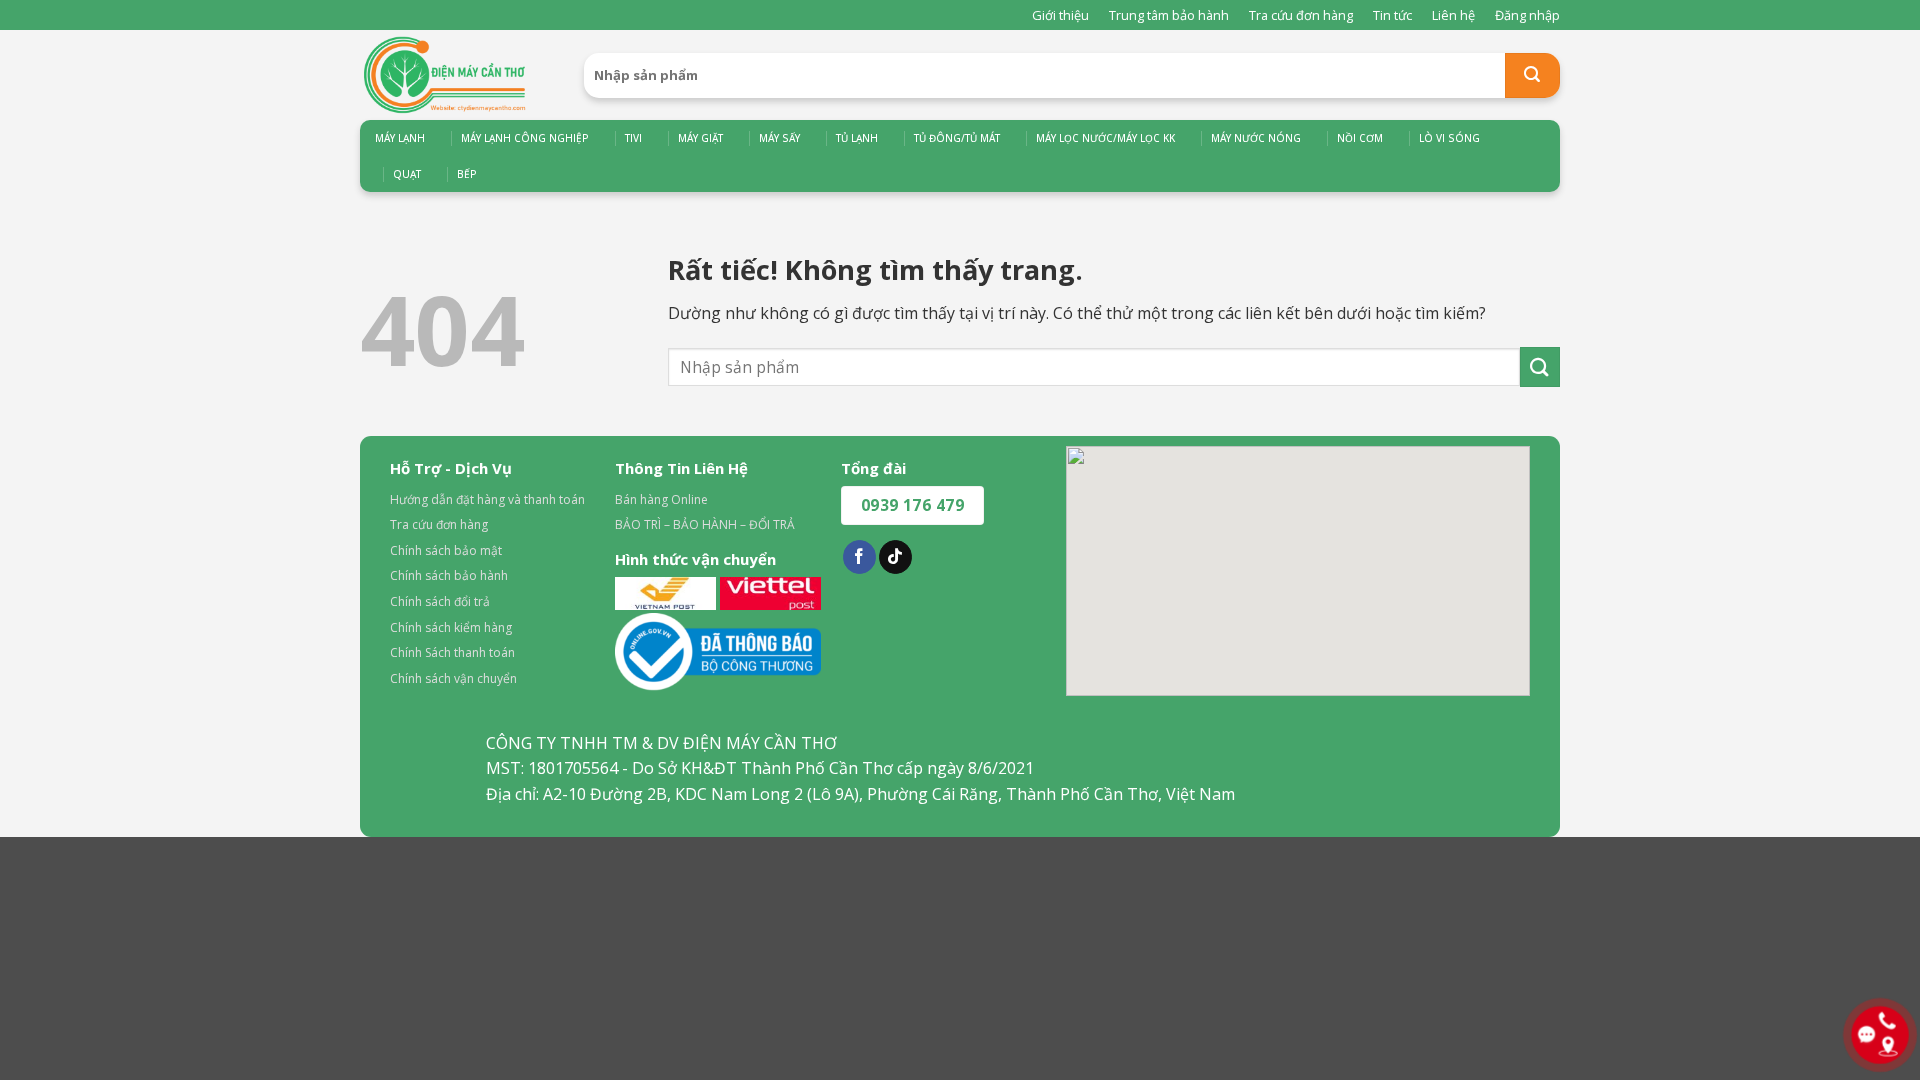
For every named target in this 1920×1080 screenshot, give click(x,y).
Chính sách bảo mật (446, 550)
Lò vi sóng (1449, 138)
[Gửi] (1532, 75)
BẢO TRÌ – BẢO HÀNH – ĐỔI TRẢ (705, 524)
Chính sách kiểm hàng (451, 627)
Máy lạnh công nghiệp (525, 138)
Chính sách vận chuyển (453, 678)
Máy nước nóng (1256, 138)
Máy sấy (779, 138)
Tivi (633, 138)
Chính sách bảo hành (449, 575)
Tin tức (1392, 15)
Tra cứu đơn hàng (1301, 15)
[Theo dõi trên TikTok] (895, 557)
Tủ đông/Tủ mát (957, 138)
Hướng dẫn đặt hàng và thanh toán (487, 499)
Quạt (407, 174)
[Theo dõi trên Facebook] (859, 557)
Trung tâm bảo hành (1169, 15)
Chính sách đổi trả (440, 601)
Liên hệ (1453, 15)
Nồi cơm (1360, 138)
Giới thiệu (1060, 15)
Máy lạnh (400, 138)
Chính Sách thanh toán (452, 652)
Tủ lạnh (857, 138)
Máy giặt (700, 138)
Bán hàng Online (661, 499)
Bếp (467, 174)
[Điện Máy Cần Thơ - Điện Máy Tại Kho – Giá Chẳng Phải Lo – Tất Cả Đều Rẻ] (457, 75)
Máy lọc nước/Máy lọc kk (1105, 138)
